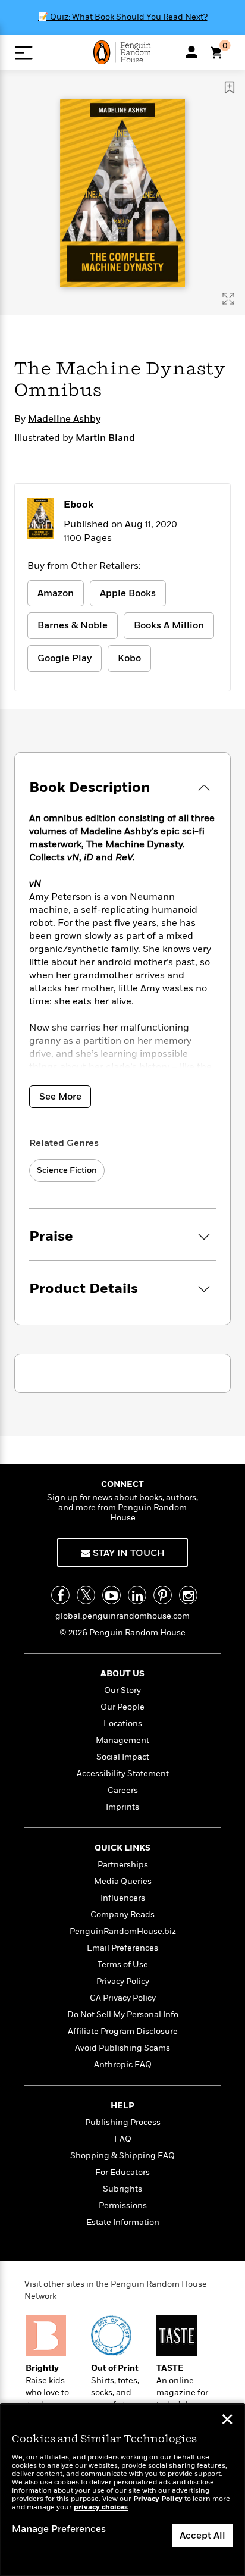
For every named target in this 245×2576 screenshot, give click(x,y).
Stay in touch (128, 1553)
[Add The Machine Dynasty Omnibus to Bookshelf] (230, 87)
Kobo (129, 658)
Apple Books (128, 593)
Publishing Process (123, 2122)
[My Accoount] (191, 52)
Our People (122, 1707)
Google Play (65, 658)
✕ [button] (227, 2421)
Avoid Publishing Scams (122, 2048)
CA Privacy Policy (123, 1998)
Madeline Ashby (64, 419)
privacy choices (101, 2507)
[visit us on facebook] (60, 1595)
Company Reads (122, 1915)
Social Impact (123, 1757)
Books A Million (169, 625)
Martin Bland (105, 438)
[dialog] (122, 2490)
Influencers (123, 1898)
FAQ (123, 2139)
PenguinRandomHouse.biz (123, 1931)
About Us (122, 1674)
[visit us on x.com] (86, 1595)
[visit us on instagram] (188, 1595)
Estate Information (123, 2222)
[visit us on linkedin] (137, 1595)
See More (60, 1097)
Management (122, 1740)
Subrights (122, 2189)
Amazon (56, 593)
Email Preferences (122, 1948)
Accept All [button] (202, 2536)
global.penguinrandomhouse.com (122, 1616)
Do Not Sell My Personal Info (123, 2015)
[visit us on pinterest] (163, 1595)
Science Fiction (67, 1170)
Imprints (122, 1807)
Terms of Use (123, 1965)
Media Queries (123, 1881)
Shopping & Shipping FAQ (122, 2156)
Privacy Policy (123, 1981)
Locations (123, 1724)
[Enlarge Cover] (228, 299)
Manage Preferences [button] (59, 2529)
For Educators (122, 2172)
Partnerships (123, 1865)
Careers (123, 1790)
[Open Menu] (23, 53)
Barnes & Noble (73, 625)
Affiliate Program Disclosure (123, 2031)
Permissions (123, 2206)
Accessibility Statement (123, 1774)
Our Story (122, 1690)
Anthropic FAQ (123, 2065)
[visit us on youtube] (111, 1595)
